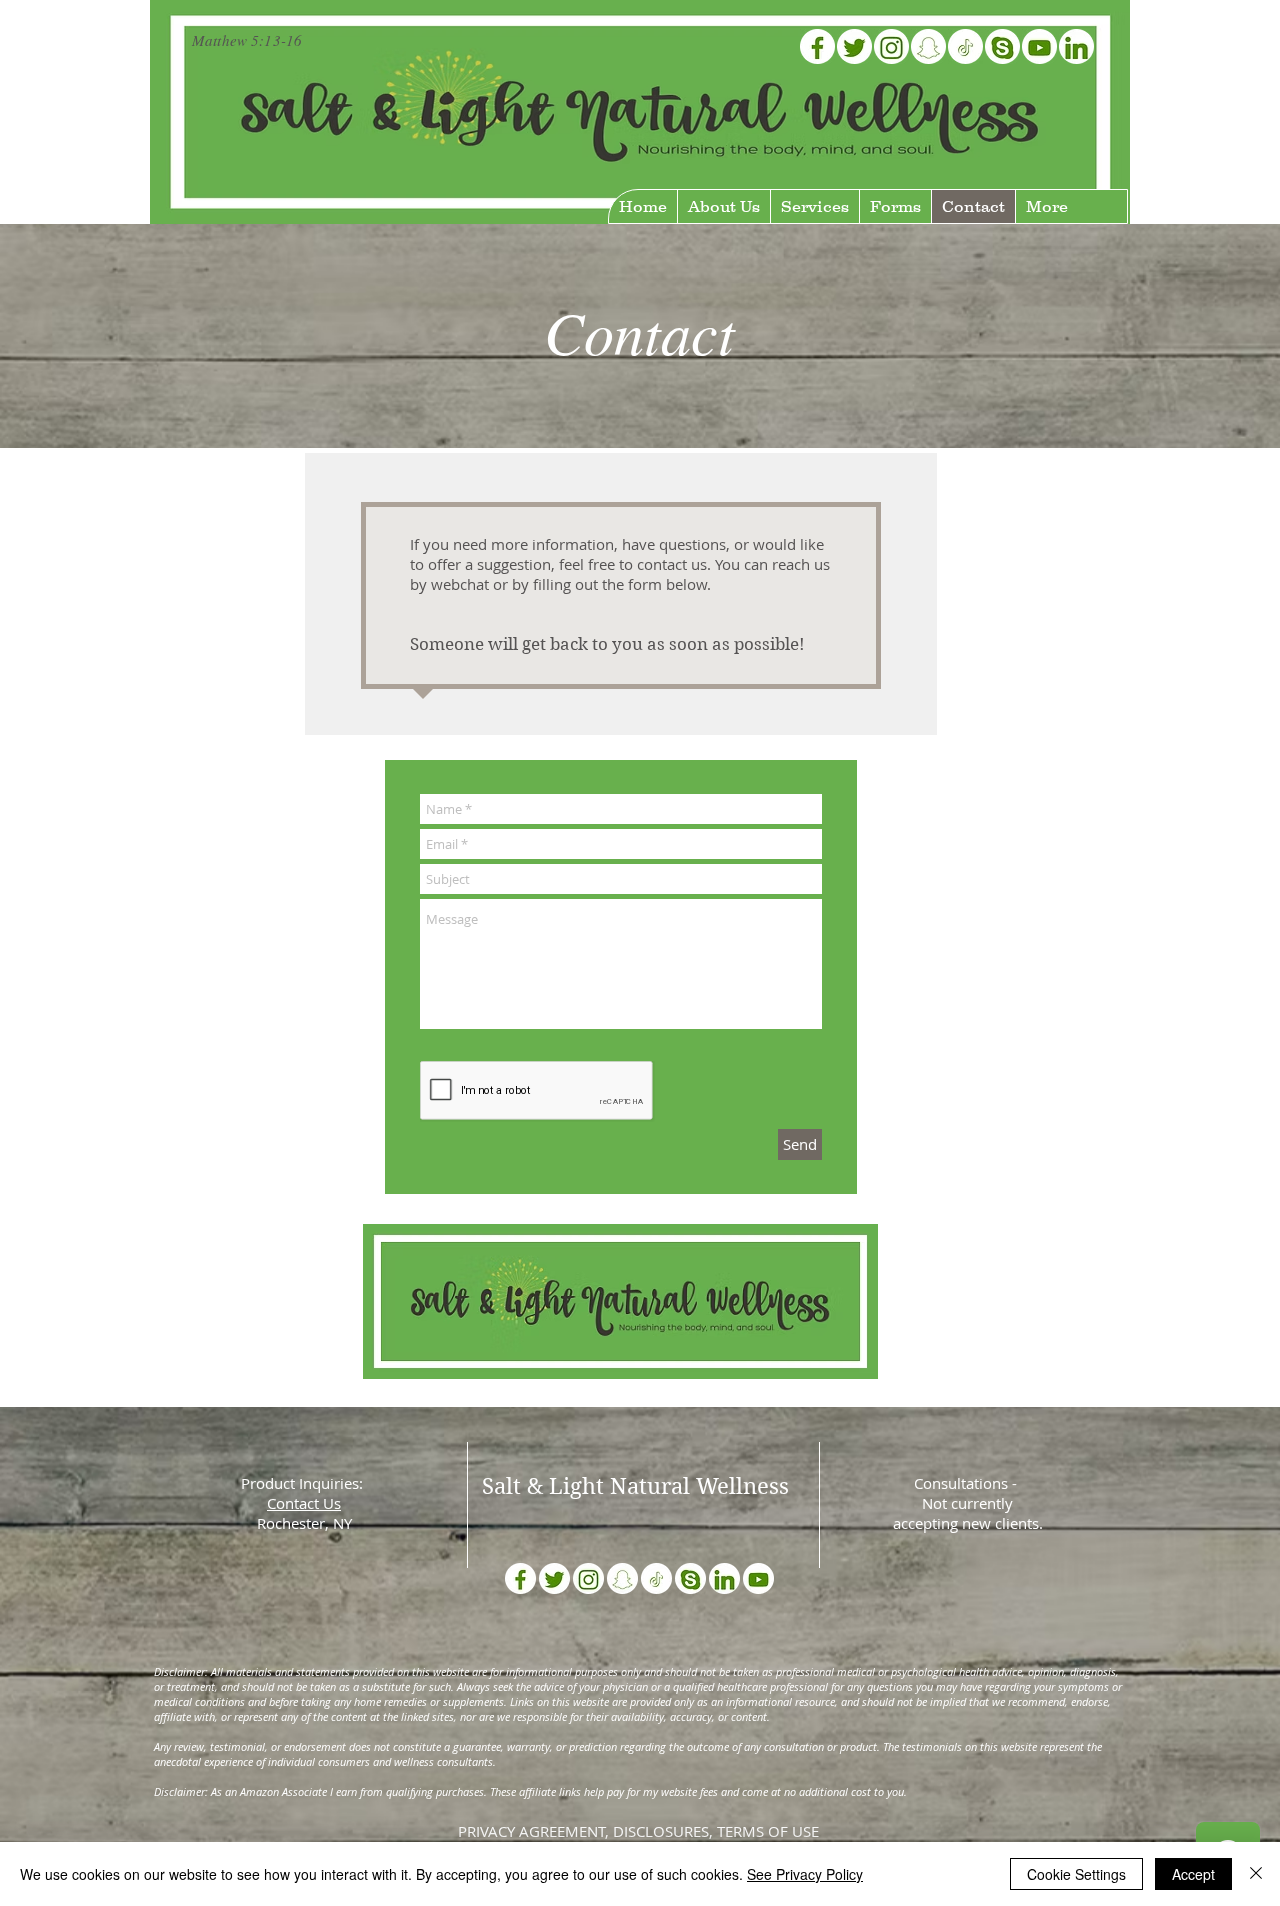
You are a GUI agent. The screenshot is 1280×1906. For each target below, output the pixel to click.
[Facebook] (817, 46)
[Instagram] (891, 46)
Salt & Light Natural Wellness (635, 1486)
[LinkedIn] (724, 1578)
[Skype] (1002, 46)
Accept (1193, 1874)
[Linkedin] (1076, 46)
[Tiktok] (965, 46)
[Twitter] (854, 46)
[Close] (1256, 1874)
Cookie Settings (1076, 1874)
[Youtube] (1039, 46)
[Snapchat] (928, 46)
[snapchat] (622, 1578)
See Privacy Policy (805, 1874)
